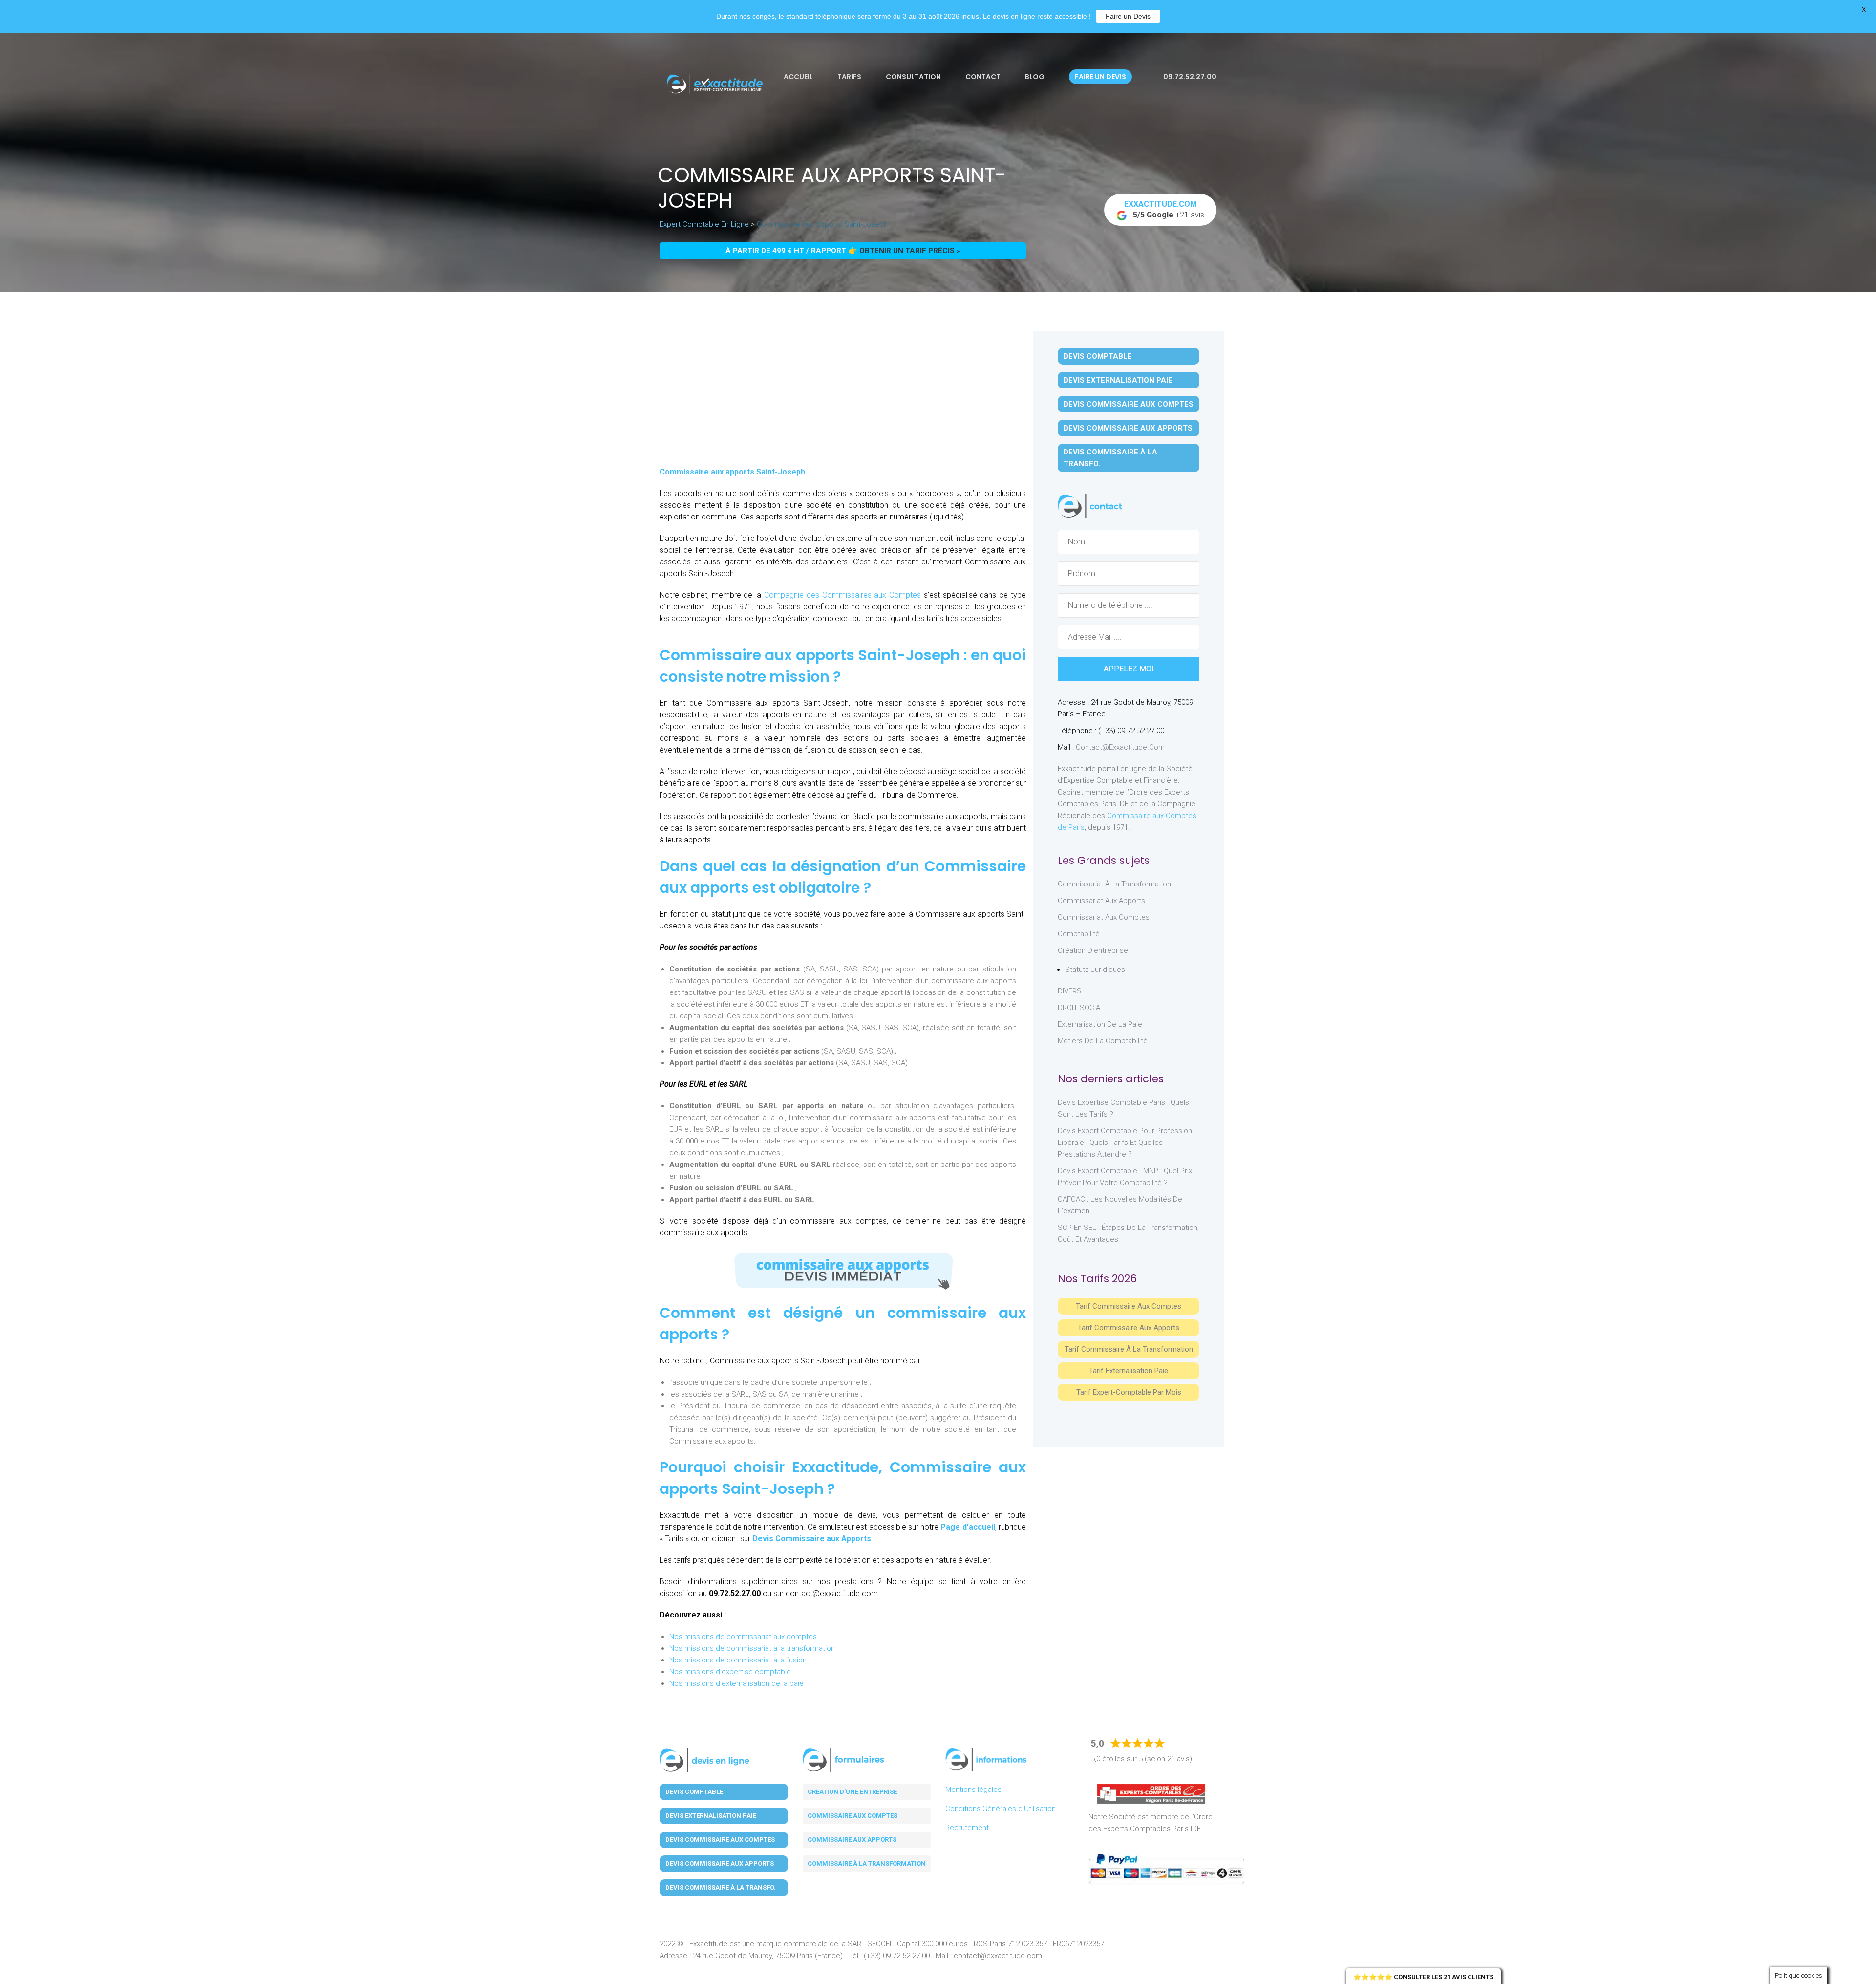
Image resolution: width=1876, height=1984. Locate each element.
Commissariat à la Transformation (1114, 884)
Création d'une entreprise (852, 1792)
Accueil (798, 77)
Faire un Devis (1128, 16)
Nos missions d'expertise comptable (730, 1672)
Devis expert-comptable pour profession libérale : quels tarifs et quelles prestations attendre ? (1125, 1143)
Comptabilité (1079, 934)
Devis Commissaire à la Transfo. (1110, 458)
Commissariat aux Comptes (1104, 917)
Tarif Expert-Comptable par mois (1129, 1392)
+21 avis (1164, 209)
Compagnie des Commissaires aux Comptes (841, 595)
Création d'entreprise (1093, 950)
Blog (1035, 77)
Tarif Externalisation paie (1129, 1371)
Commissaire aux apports (852, 1840)
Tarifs (849, 77)
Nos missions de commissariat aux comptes (743, 1637)
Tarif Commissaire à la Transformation (1129, 1349)
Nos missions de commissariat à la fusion (738, 1660)
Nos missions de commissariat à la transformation (752, 1648)
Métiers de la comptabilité (1103, 1041)
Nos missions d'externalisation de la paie (736, 1683)
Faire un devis (1100, 77)
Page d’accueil (968, 1527)
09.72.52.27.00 (1189, 77)
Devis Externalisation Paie (1118, 380)
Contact (983, 77)
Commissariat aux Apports (1101, 901)
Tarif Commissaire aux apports (1129, 1328)
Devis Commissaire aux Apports (812, 1539)
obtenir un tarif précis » (910, 251)
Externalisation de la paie (1100, 1024)
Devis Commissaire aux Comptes (1129, 404)
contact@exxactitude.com (1120, 747)
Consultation (913, 77)
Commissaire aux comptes (853, 1816)
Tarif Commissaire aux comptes (1129, 1306)
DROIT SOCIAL (1081, 1008)
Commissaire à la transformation (867, 1864)
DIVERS (1070, 991)
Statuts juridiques (1095, 970)
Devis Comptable (1098, 356)
